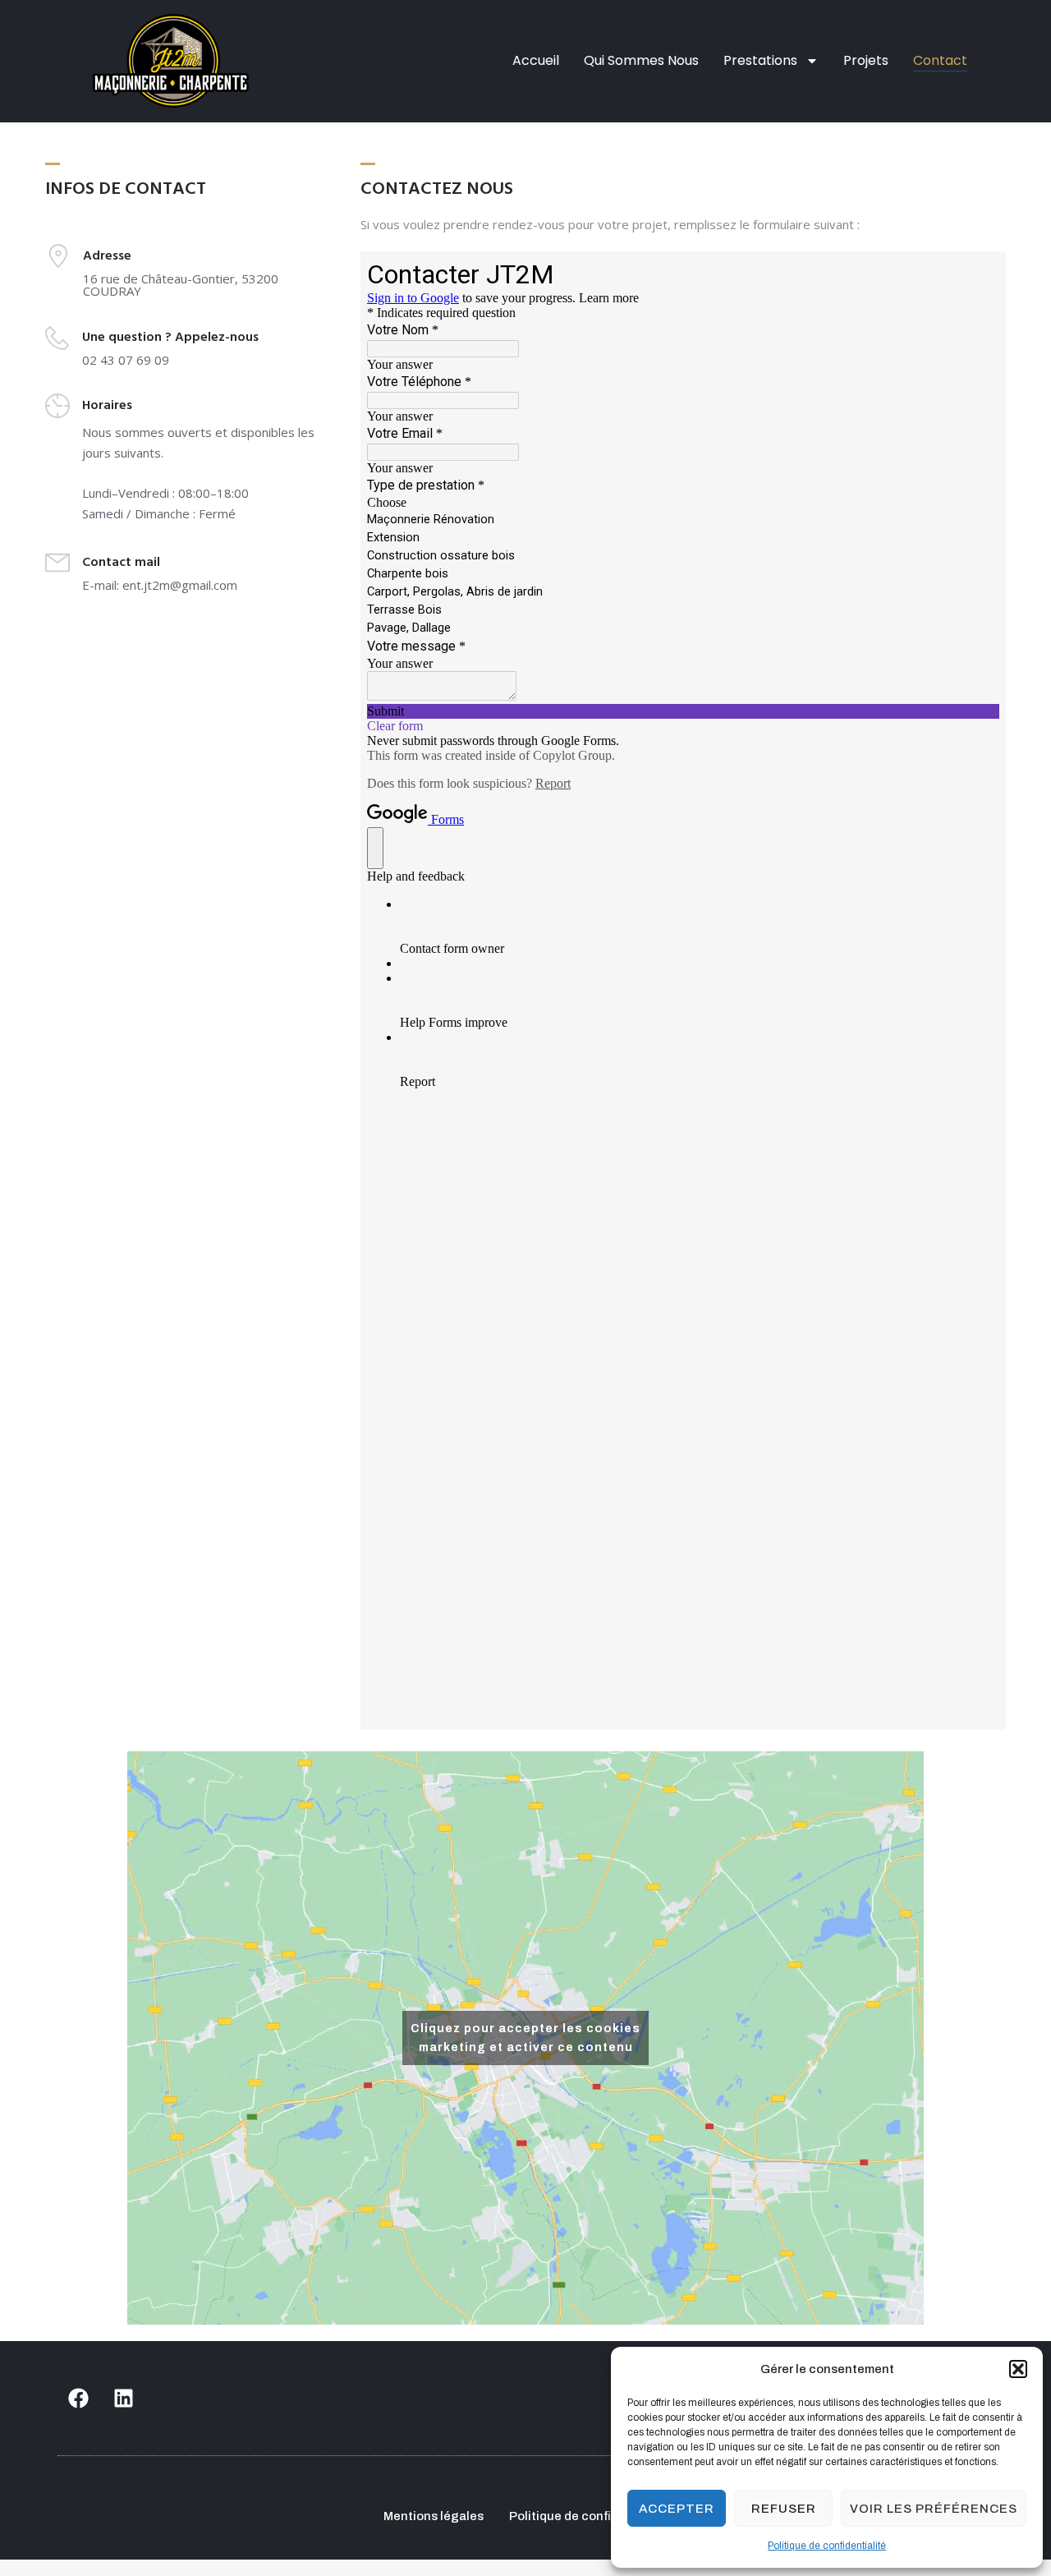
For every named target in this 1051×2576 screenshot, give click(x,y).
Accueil (536, 60)
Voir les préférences (934, 2509)
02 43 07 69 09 (126, 360)
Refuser (784, 2509)
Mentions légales (434, 2516)
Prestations (760, 60)
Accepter (677, 2509)
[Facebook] (78, 2399)
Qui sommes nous (641, 60)
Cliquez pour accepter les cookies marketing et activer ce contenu (525, 2038)
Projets (866, 60)
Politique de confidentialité (827, 2546)
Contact (940, 60)
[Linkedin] (123, 2399)
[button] (1018, 2369)
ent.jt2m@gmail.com (180, 585)
